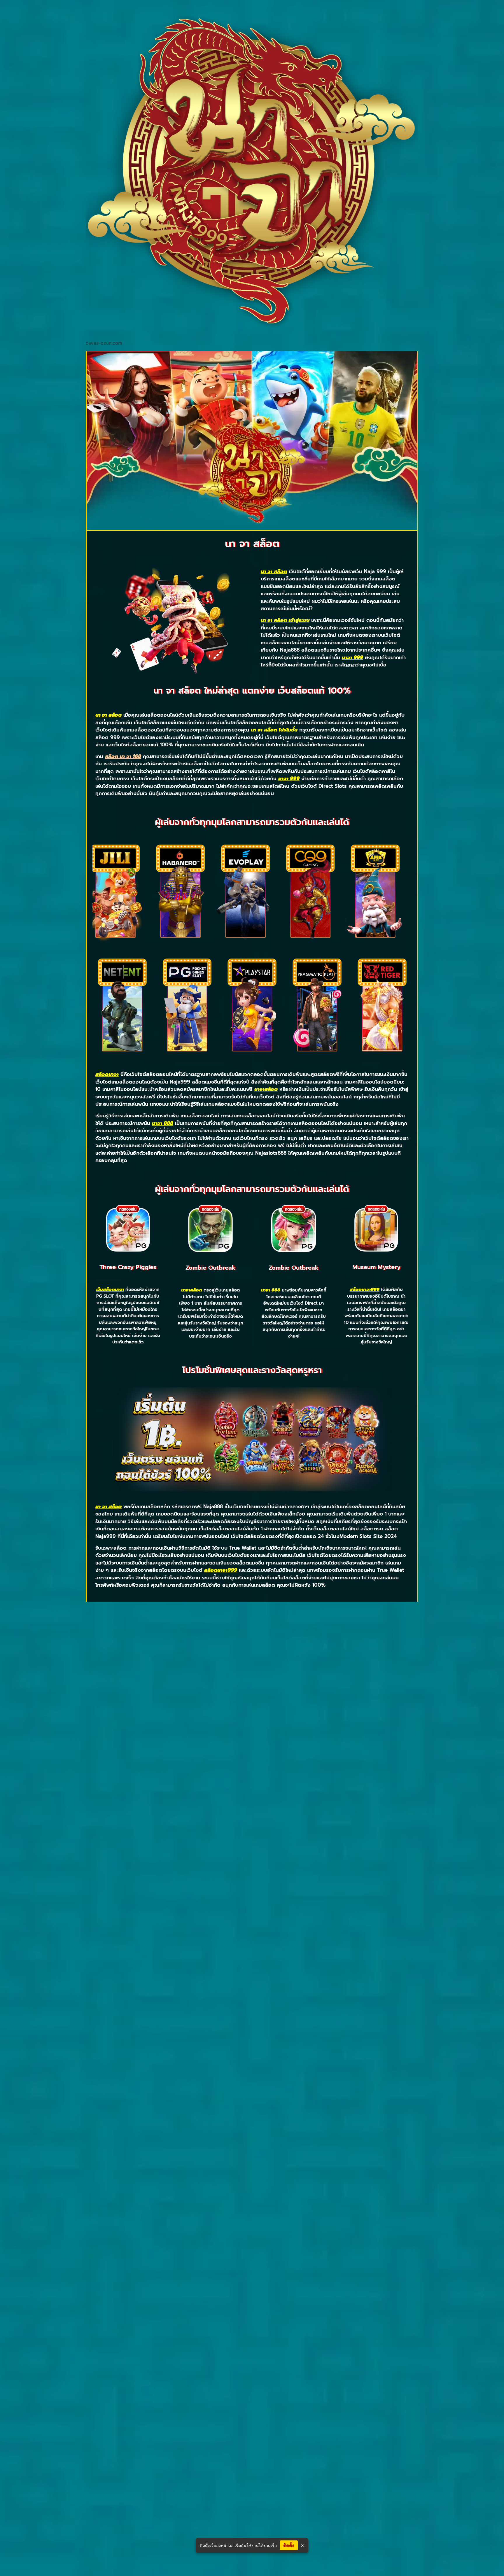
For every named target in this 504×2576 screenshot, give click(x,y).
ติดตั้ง (289, 2545)
